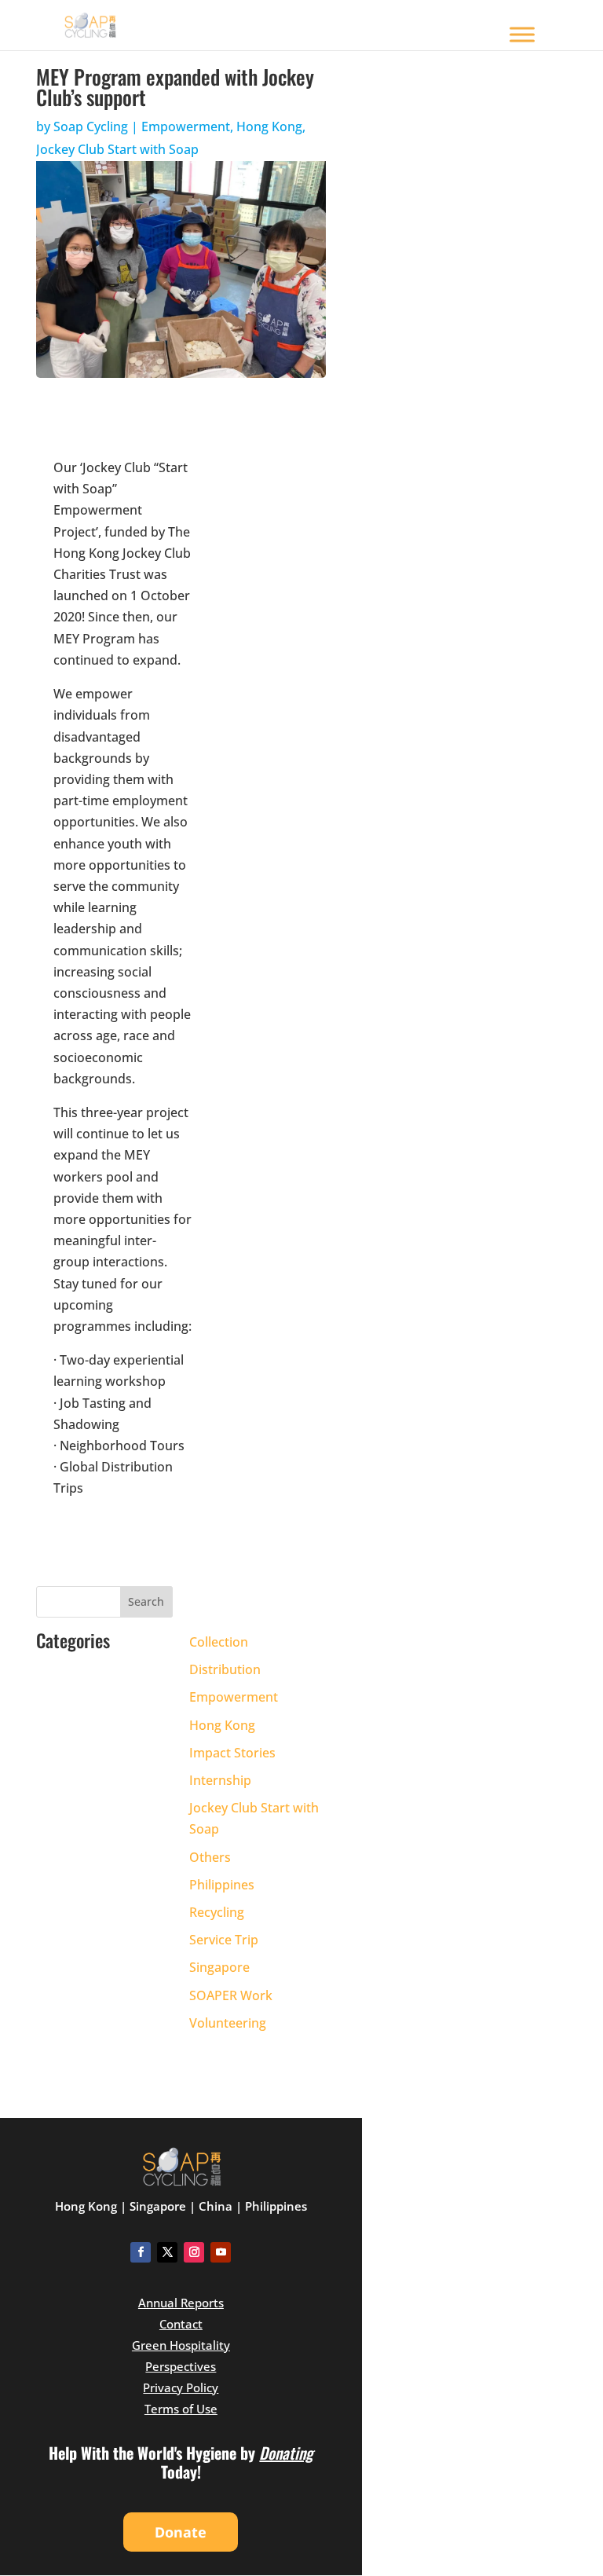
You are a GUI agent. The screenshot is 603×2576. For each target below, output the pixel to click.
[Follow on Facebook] (141, 2252)
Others (210, 1857)
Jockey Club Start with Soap (117, 149)
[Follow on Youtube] (221, 2252)
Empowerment (186, 126)
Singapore (219, 1967)
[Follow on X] (167, 2252)
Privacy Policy (181, 2387)
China (216, 2206)
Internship (220, 1780)
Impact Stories (232, 1753)
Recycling (217, 1912)
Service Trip (224, 1940)
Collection (219, 1642)
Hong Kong (269, 126)
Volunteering (228, 2023)
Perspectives (181, 2366)
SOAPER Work (231, 1995)
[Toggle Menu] (522, 34)
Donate (181, 2532)
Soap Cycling (91, 126)
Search (146, 1601)
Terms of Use (181, 2409)
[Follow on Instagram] (194, 2252)
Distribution (225, 1669)
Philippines (222, 1885)
